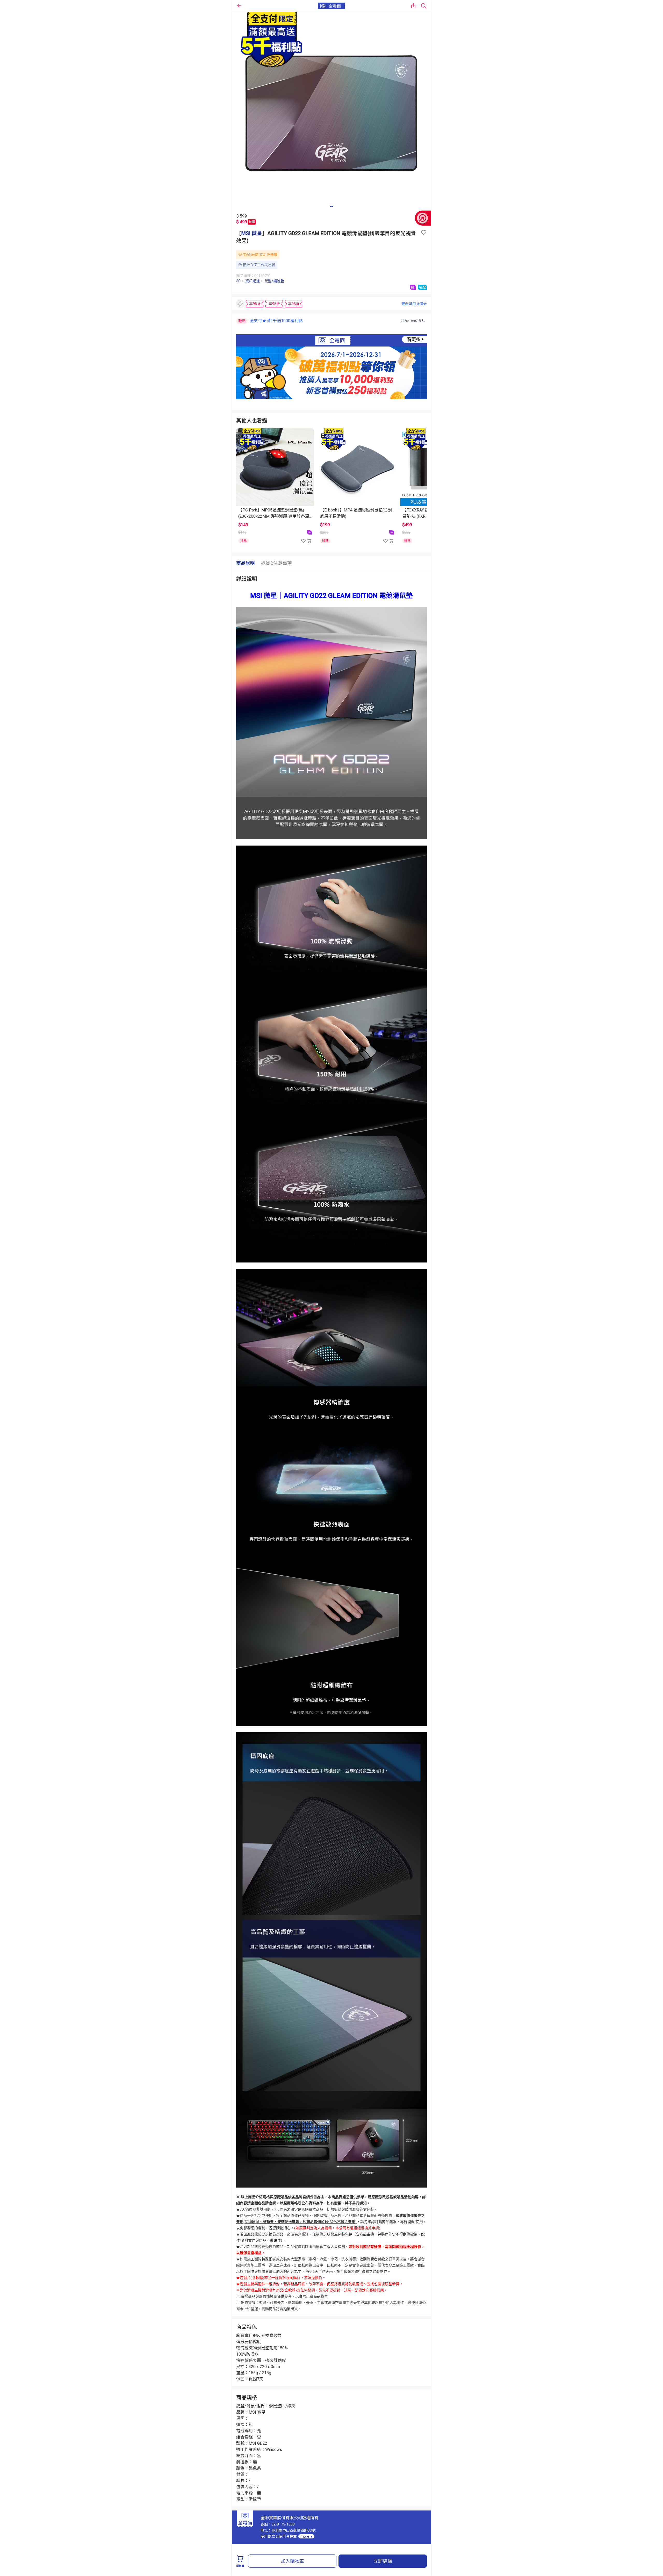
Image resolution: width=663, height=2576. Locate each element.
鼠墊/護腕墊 (274, 281)
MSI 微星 (252, 233)
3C (238, 281)
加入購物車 (292, 2561)
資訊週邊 (253, 281)
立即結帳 (383, 2561)
